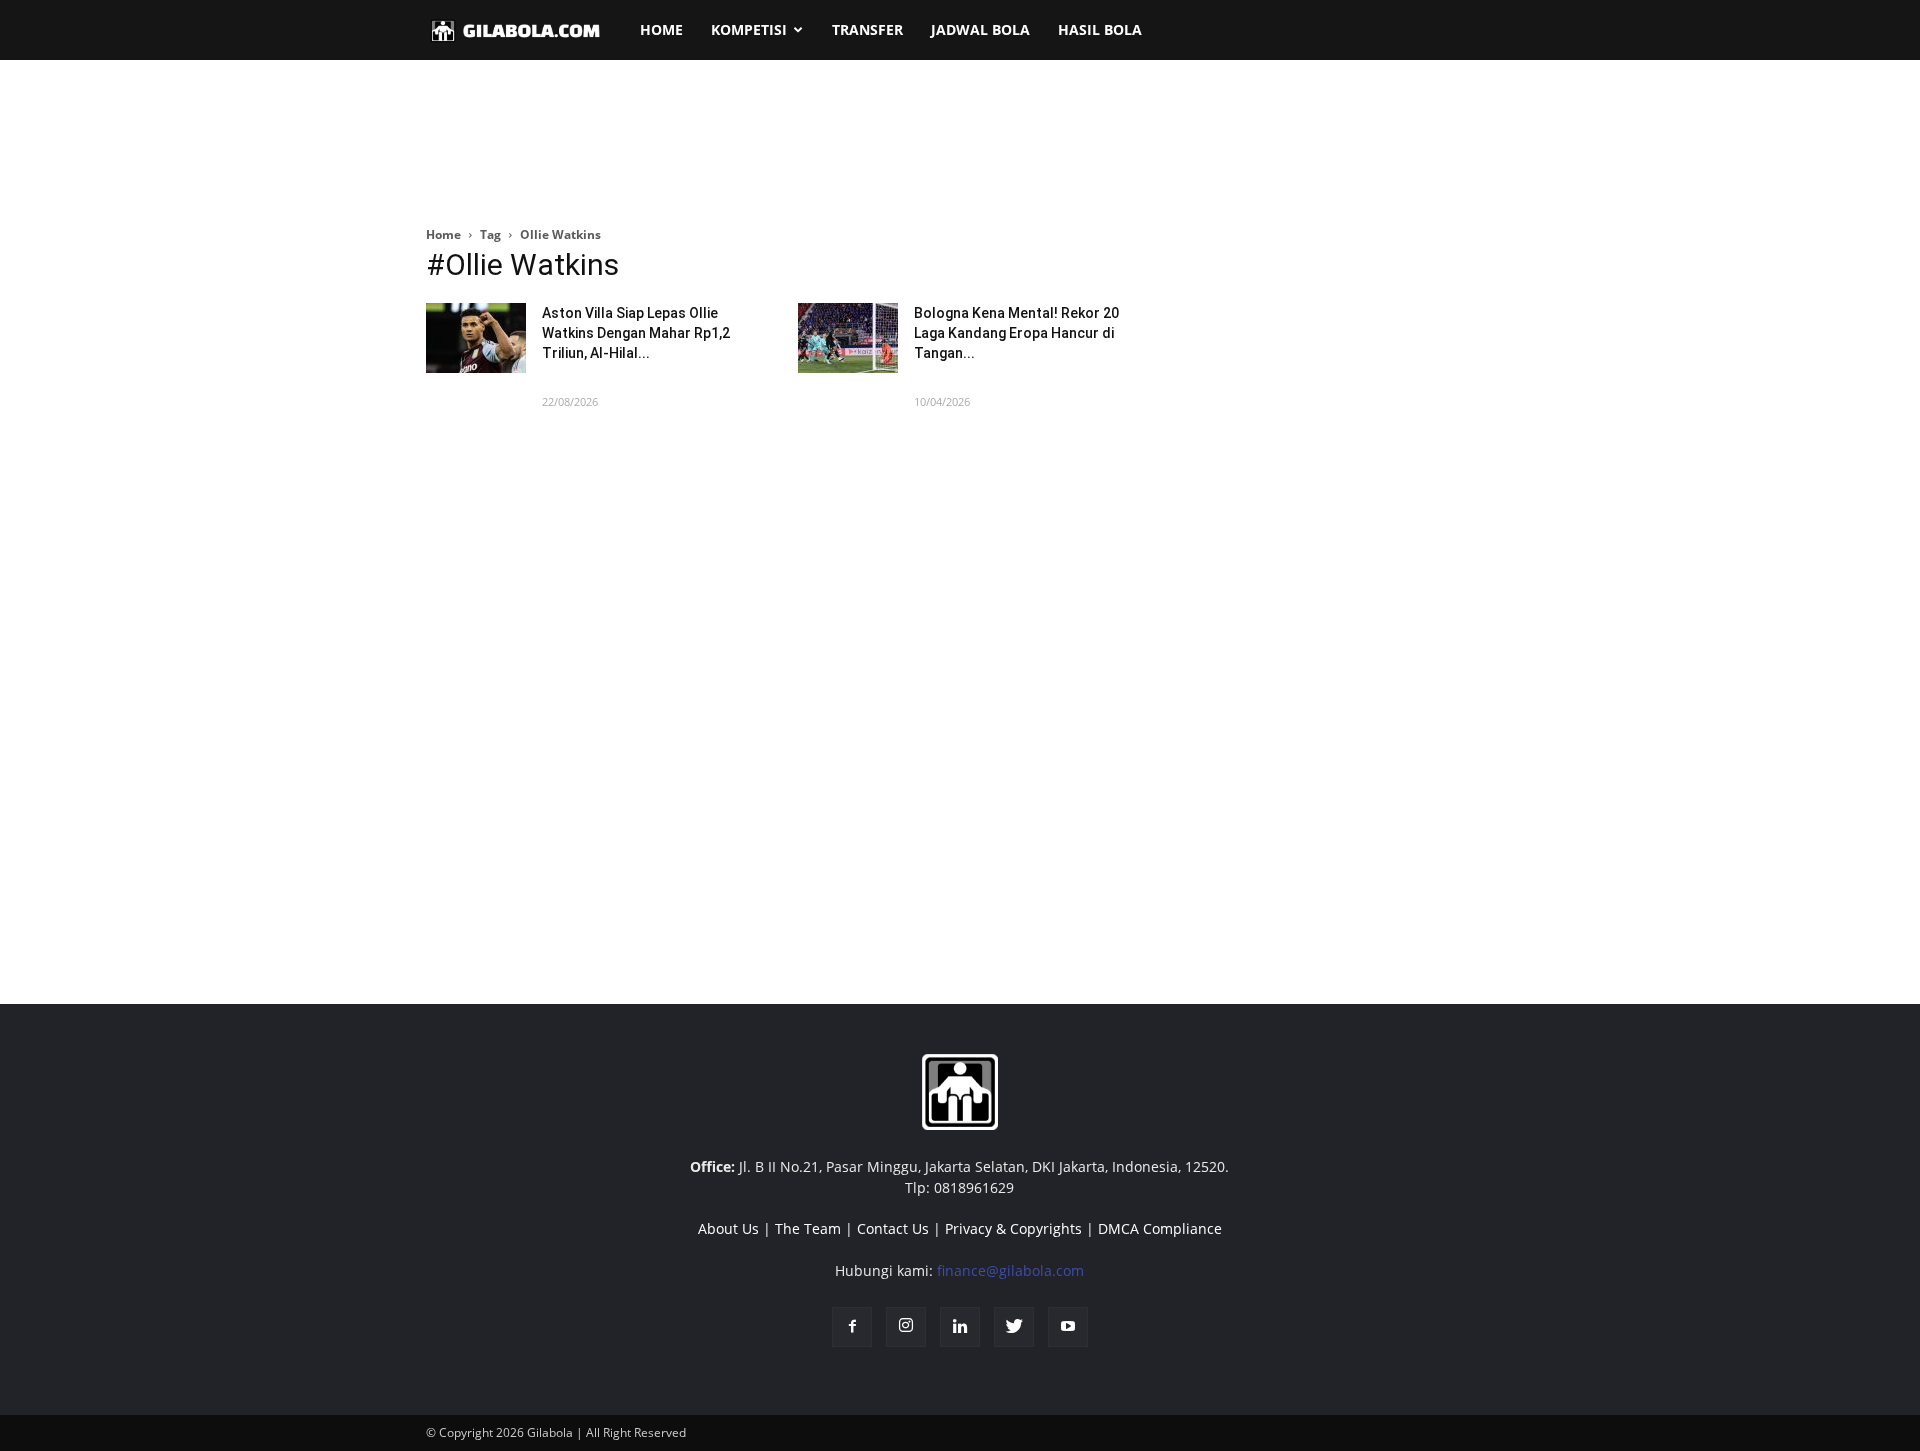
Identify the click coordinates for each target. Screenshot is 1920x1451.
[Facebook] (852, 1327)
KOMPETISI (749, 29)
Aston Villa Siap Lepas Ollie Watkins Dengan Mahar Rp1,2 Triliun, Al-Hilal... (636, 333)
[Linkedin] (960, 1327)
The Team (808, 1228)
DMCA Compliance (1160, 1228)
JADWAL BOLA (980, 29)
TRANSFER (867, 29)
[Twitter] (1014, 1327)
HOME (661, 29)
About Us (728, 1228)
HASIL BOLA (1100, 29)
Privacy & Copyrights (1013, 1228)
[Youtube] (1068, 1327)
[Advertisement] (960, 144)
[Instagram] (906, 1327)
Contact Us (893, 1228)
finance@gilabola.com (1010, 1270)
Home (443, 234)
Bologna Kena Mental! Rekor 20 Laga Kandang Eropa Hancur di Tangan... (1016, 333)
